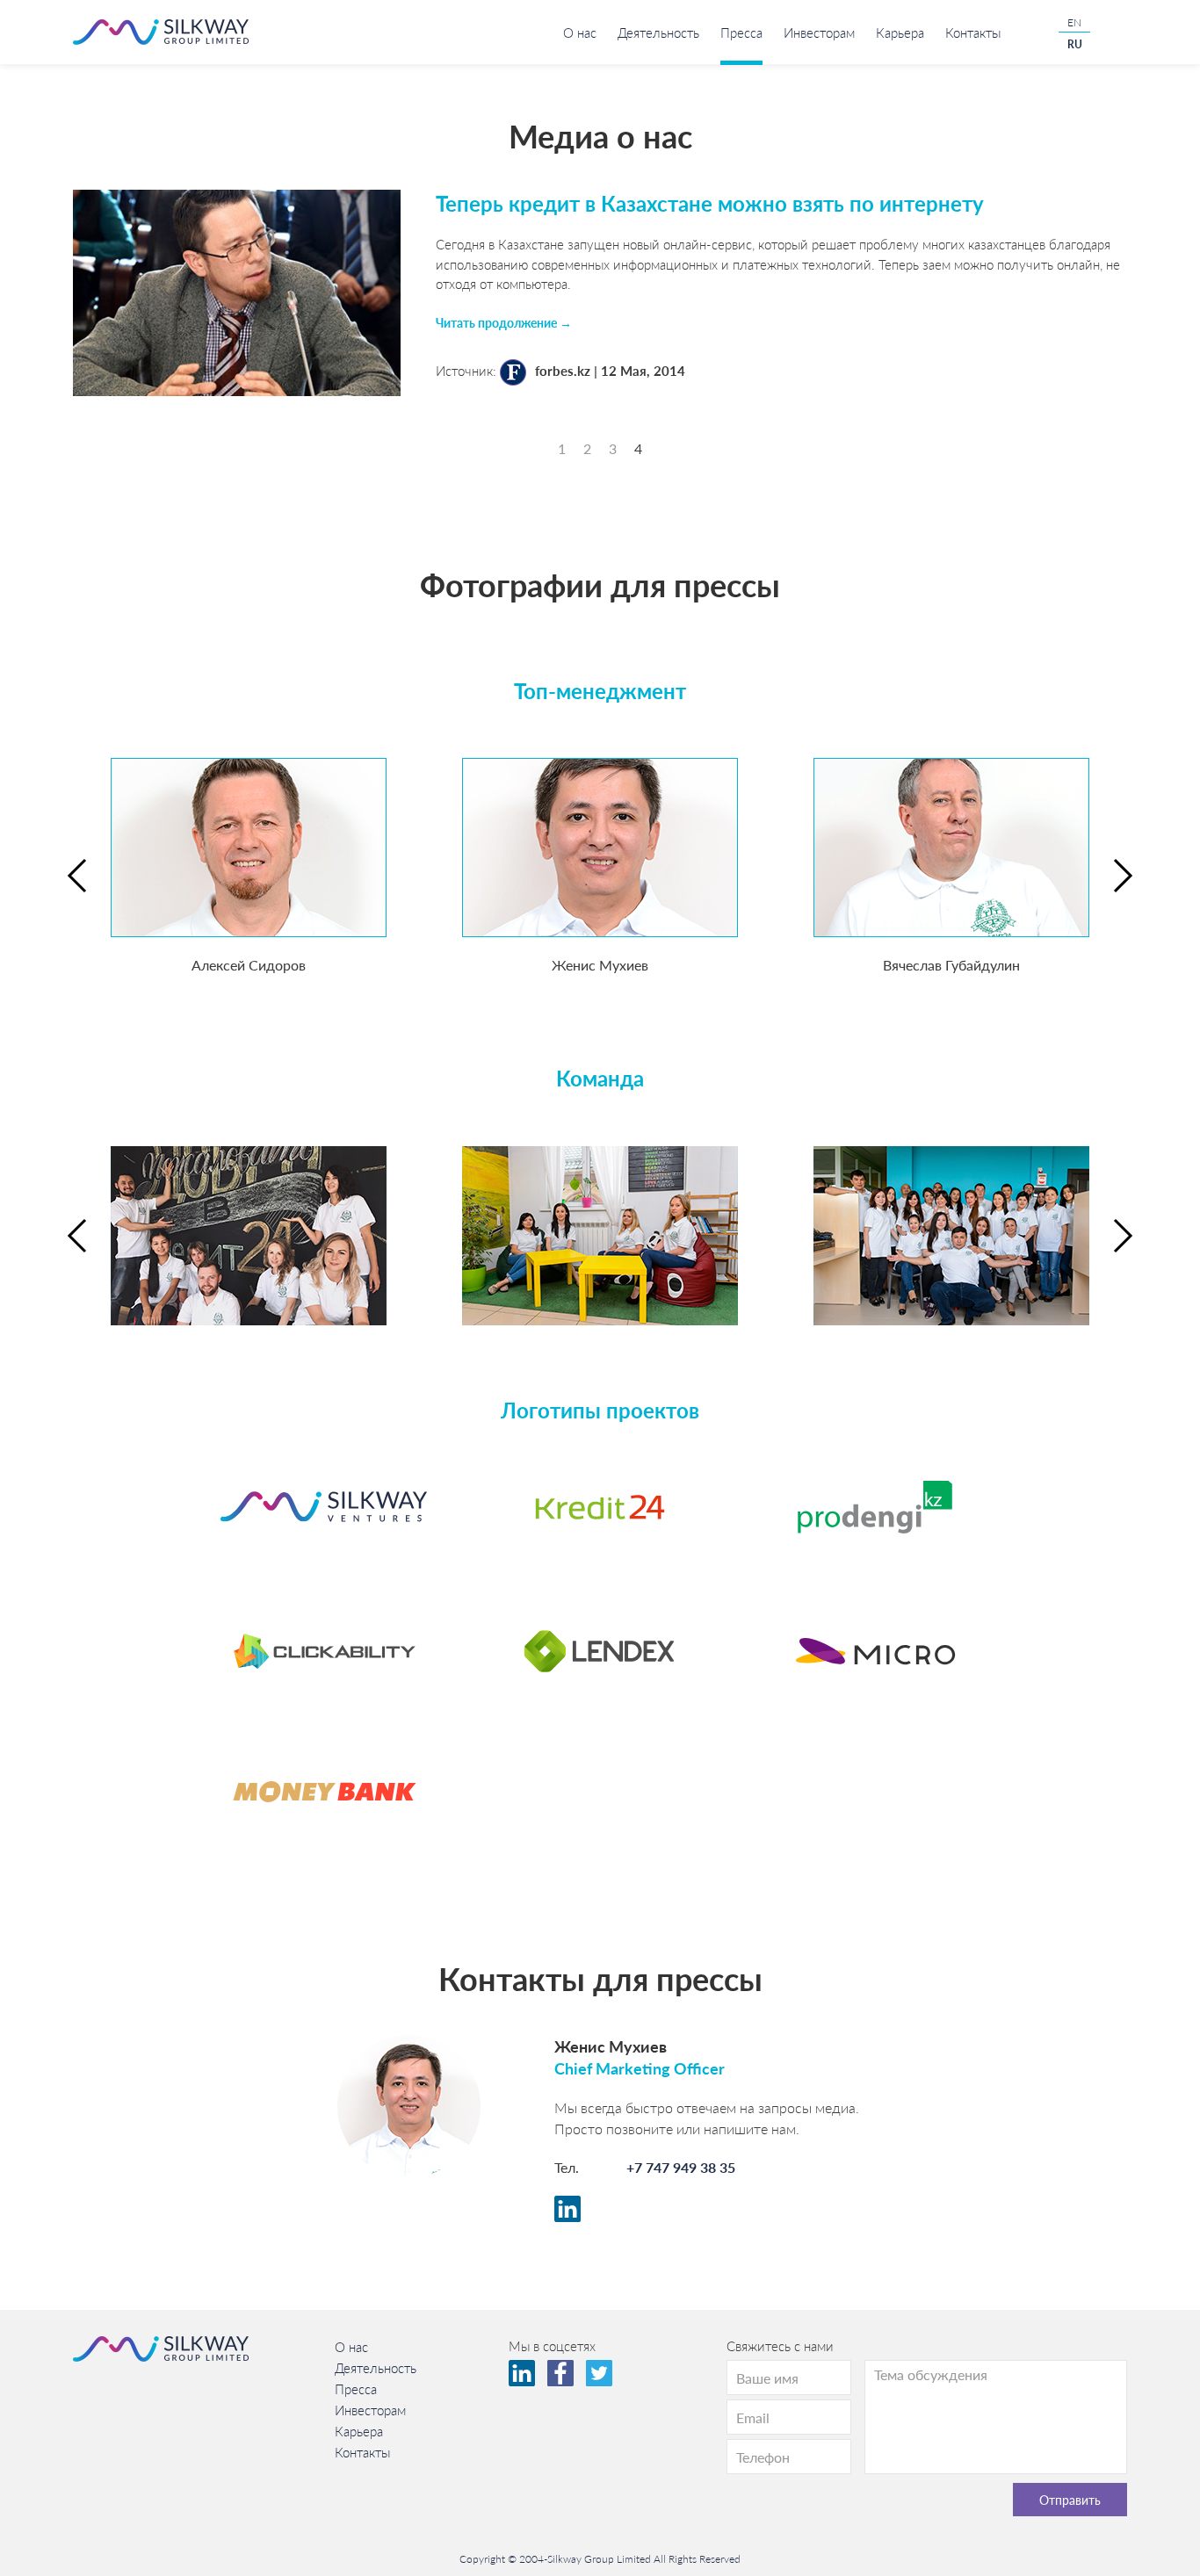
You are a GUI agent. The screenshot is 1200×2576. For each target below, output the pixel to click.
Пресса (741, 32)
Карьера (900, 32)
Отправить (1070, 2500)
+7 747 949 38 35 (681, 2167)
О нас (580, 32)
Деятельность (658, 32)
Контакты (973, 32)
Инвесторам (819, 32)
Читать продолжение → (504, 322)
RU (1075, 44)
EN (1074, 22)
